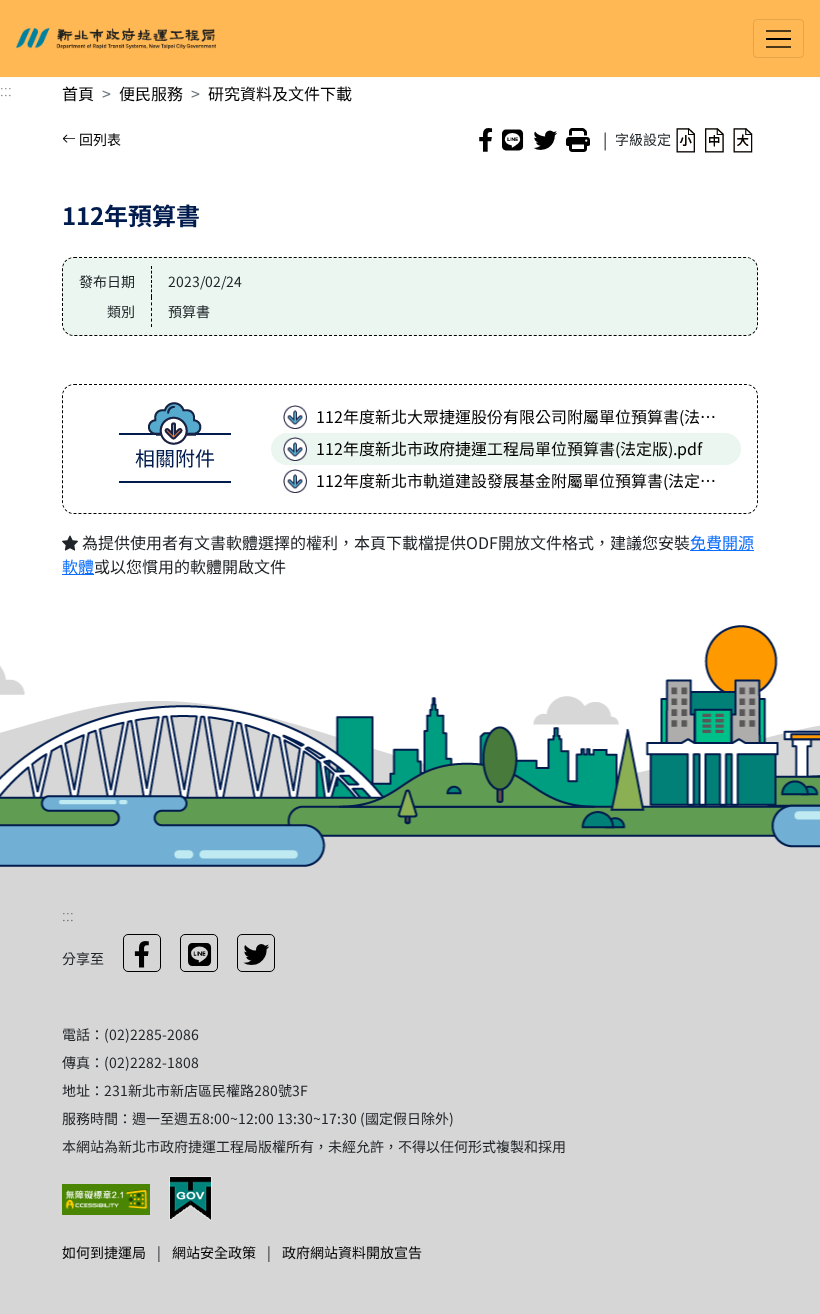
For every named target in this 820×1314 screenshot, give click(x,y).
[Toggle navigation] (778, 38)
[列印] (578, 139)
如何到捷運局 (104, 1252)
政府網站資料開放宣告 (352, 1252)
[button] (685, 138)
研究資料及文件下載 (280, 93)
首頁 (78, 93)
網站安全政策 (214, 1252)
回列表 (98, 139)
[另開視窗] (107, 1197)
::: (6, 89)
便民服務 (151, 93)
